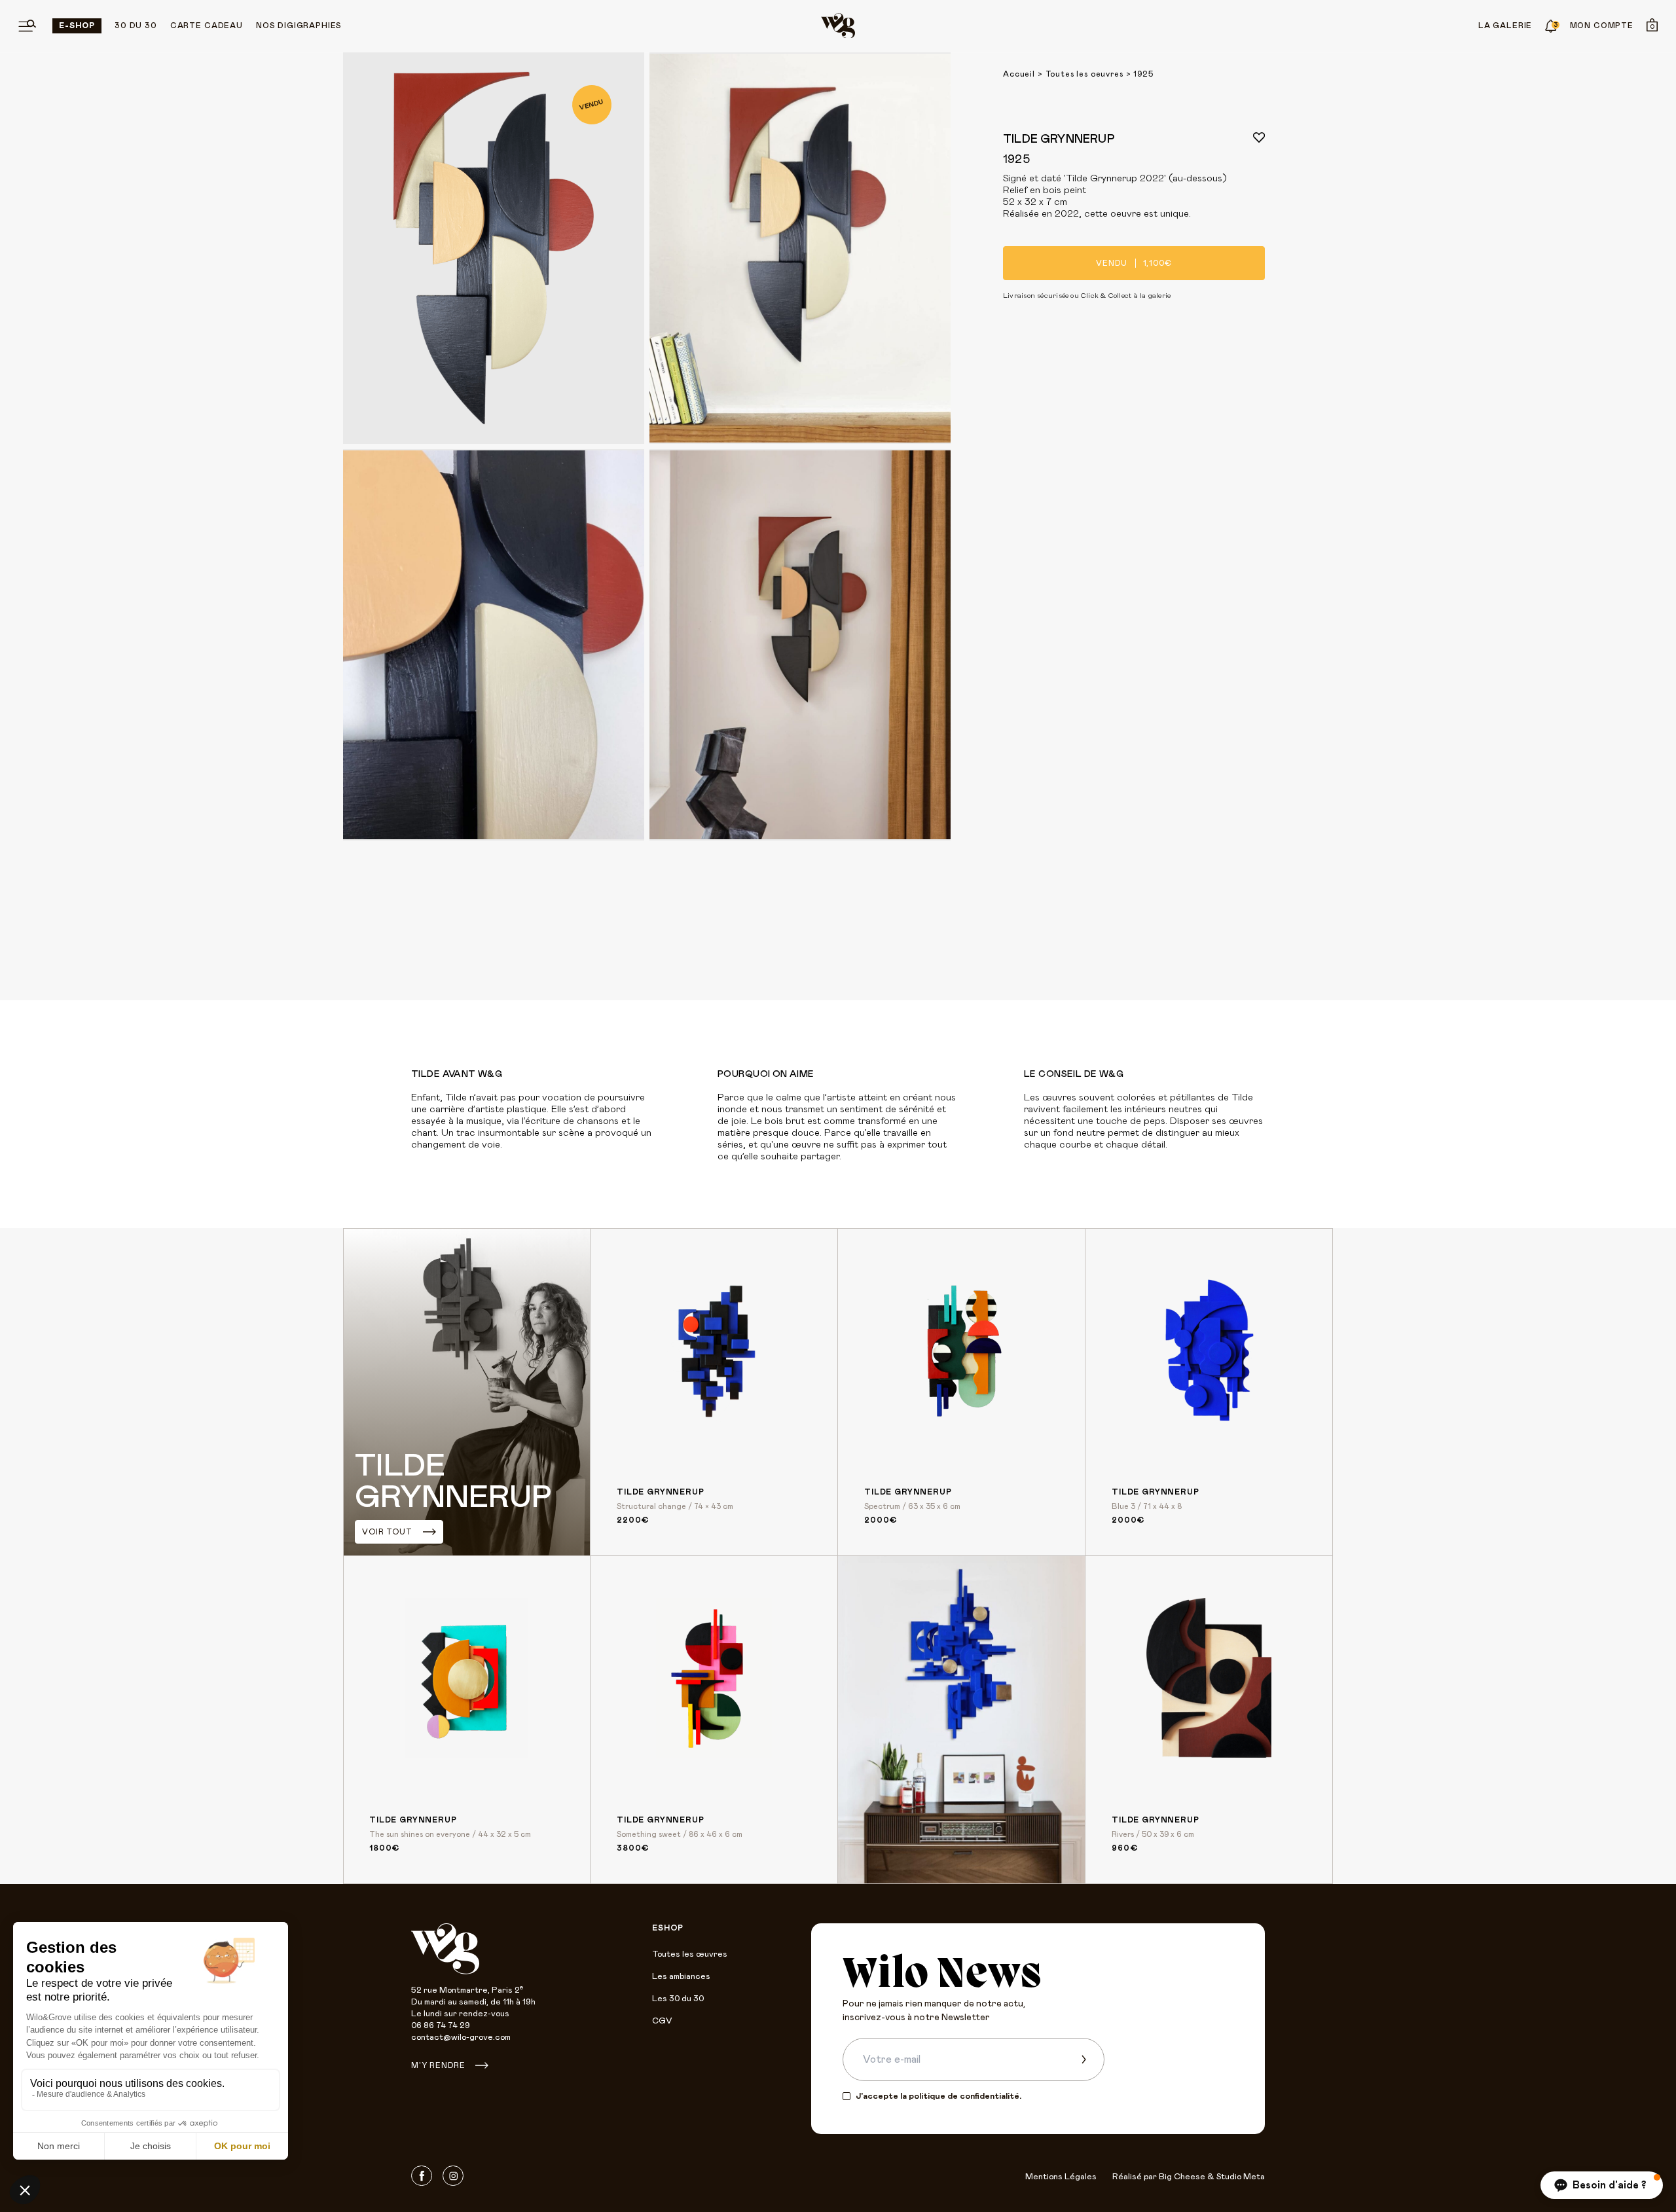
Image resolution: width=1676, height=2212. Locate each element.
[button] (1602, 2185)
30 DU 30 (136, 26)
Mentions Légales (1061, 2177)
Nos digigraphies (299, 26)
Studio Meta (1241, 2177)
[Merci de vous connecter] (1259, 137)
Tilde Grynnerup (1059, 139)
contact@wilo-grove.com (461, 2038)
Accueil (1019, 74)
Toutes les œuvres (690, 1954)
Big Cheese (1182, 2177)
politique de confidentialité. (965, 2096)
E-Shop (77, 26)
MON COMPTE (1602, 26)
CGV (662, 2021)
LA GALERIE (1505, 26)
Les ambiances (681, 1977)
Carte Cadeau (207, 26)
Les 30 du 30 (678, 1999)
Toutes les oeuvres (1084, 74)
